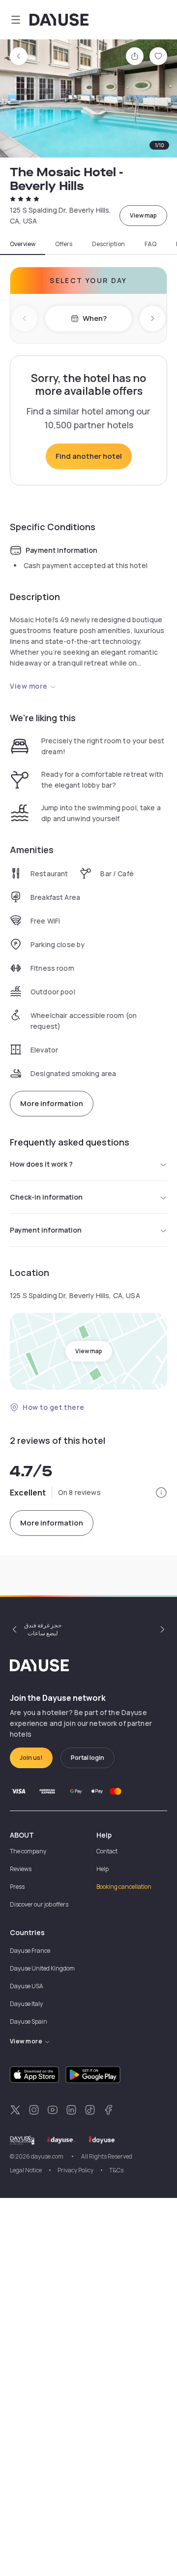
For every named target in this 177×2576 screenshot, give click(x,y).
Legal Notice (26, 2170)
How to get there (54, 1407)
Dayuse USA (27, 1986)
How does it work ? (41, 1164)
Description (108, 244)
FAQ (150, 244)
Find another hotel (89, 456)
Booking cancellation (124, 1887)
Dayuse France (30, 1951)
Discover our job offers (39, 1904)
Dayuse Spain (29, 2021)
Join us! (31, 1758)
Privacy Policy (75, 2170)
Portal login (88, 1758)
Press (17, 1887)
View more (29, 686)
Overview (23, 244)
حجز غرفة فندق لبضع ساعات (43, 1629)
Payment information (46, 1230)
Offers (64, 244)
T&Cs (116, 2170)
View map (143, 215)
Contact (107, 1851)
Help (103, 1869)
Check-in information (46, 1197)
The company (28, 1851)
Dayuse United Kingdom (42, 1968)
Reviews (21, 1869)
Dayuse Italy (26, 2004)
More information (52, 1103)
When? (95, 318)
